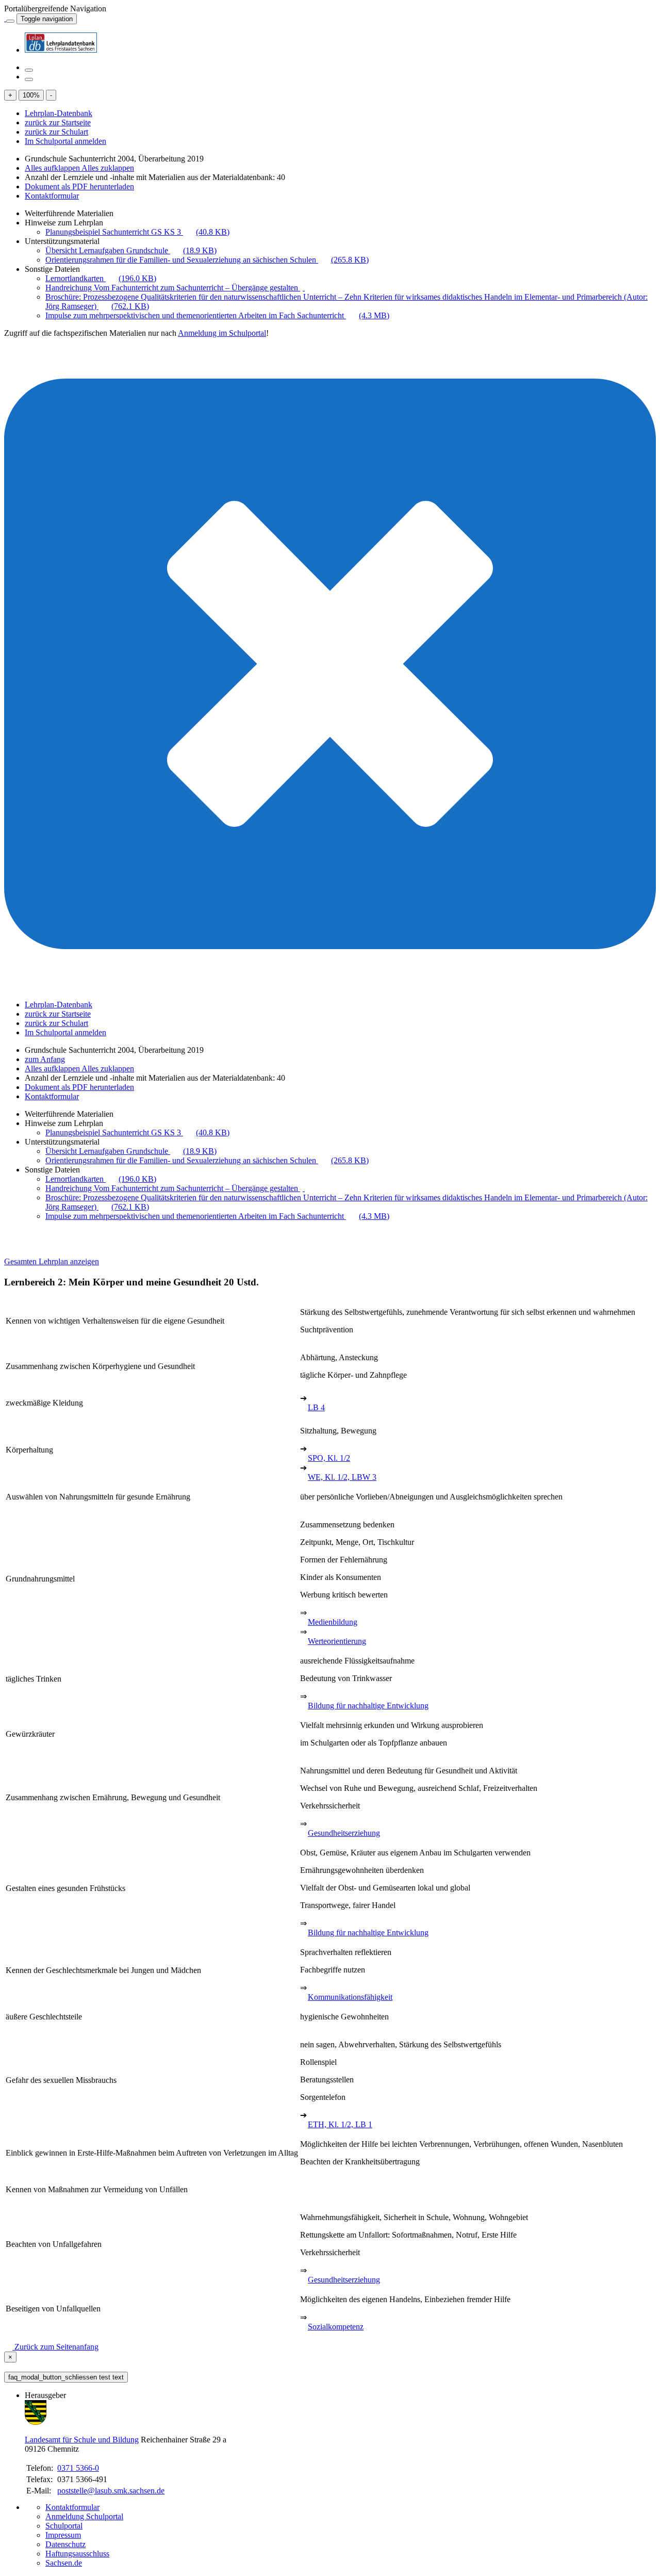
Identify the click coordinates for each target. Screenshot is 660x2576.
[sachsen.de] (5, 18)
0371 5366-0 (78, 2468)
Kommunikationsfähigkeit (350, 1997)
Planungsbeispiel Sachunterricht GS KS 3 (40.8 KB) (137, 232)
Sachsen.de (64, 2563)
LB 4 (316, 1407)
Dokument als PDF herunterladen (79, 186)
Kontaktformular (52, 196)
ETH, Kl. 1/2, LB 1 (340, 2124)
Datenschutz (65, 2544)
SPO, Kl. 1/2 (329, 1458)
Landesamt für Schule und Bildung (82, 2440)
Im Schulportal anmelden (65, 141)
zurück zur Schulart (56, 132)
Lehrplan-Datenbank (59, 113)
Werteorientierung (337, 1641)
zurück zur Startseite (58, 123)
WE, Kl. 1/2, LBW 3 (342, 1477)
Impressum (63, 2535)
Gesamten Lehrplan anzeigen (52, 1261)
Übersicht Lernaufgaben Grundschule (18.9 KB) (131, 250)
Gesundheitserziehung (344, 1833)
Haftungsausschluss (77, 2554)
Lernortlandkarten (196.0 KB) (101, 278)
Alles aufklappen (53, 168)
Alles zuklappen (108, 168)
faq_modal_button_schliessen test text (66, 2377)
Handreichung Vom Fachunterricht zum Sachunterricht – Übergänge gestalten (173, 288)
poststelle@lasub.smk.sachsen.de (111, 2491)
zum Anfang (45, 1059)
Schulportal (64, 2526)
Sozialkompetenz (336, 2327)
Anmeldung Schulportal (84, 2516)
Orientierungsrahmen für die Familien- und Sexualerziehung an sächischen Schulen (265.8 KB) (207, 260)
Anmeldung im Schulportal (222, 333)
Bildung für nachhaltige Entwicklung (368, 1706)
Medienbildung (333, 1622)
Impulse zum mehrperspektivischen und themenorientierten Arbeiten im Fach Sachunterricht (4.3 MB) (217, 315)
